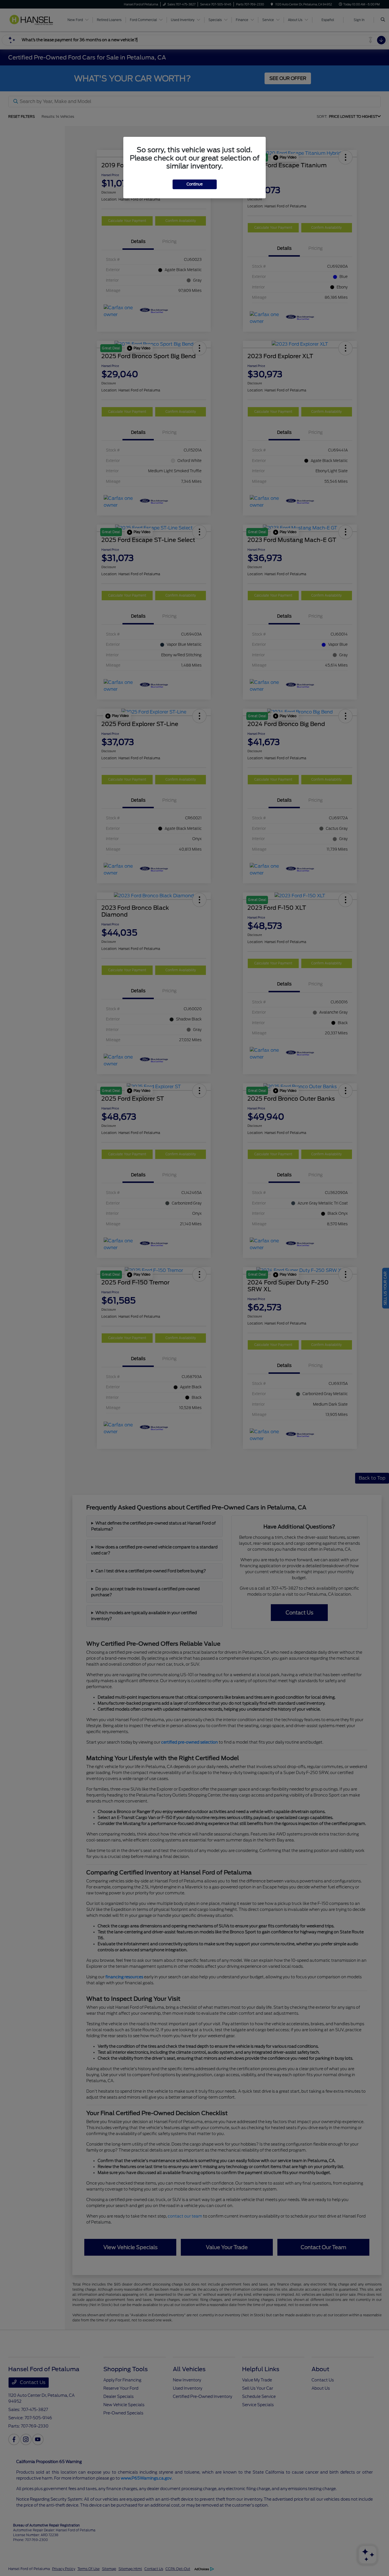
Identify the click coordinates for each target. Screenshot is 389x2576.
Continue (195, 184)
